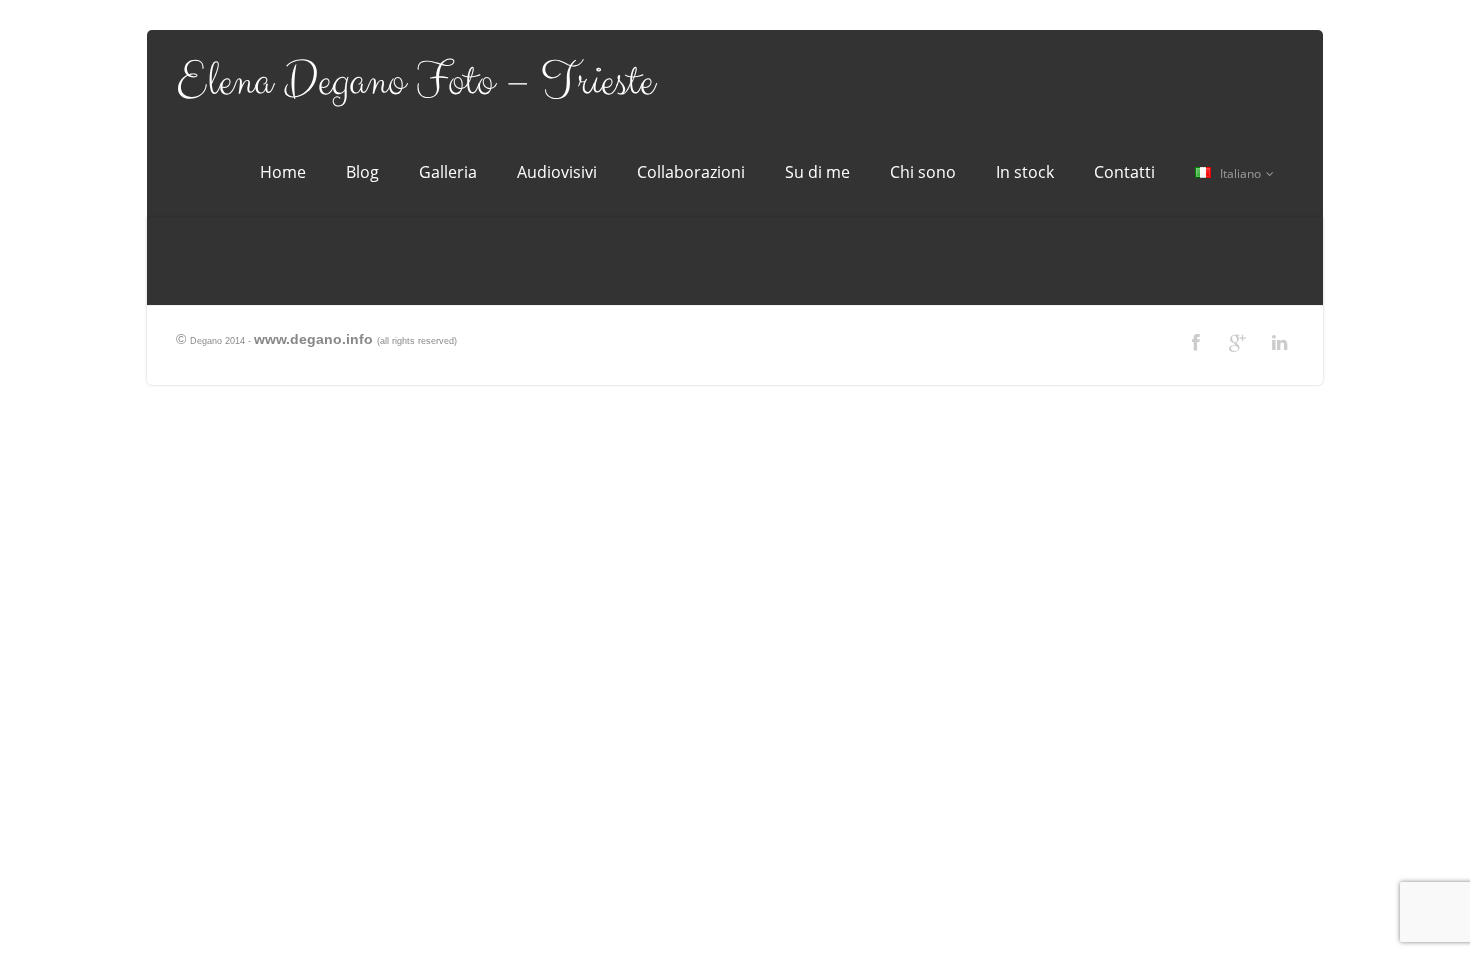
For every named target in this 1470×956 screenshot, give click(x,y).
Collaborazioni (691, 172)
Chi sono (923, 172)
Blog (362, 172)
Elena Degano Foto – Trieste (415, 82)
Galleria (448, 172)
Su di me (817, 172)
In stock (1025, 172)
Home (283, 172)
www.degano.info (313, 339)
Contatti (1124, 172)
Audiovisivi (557, 172)
